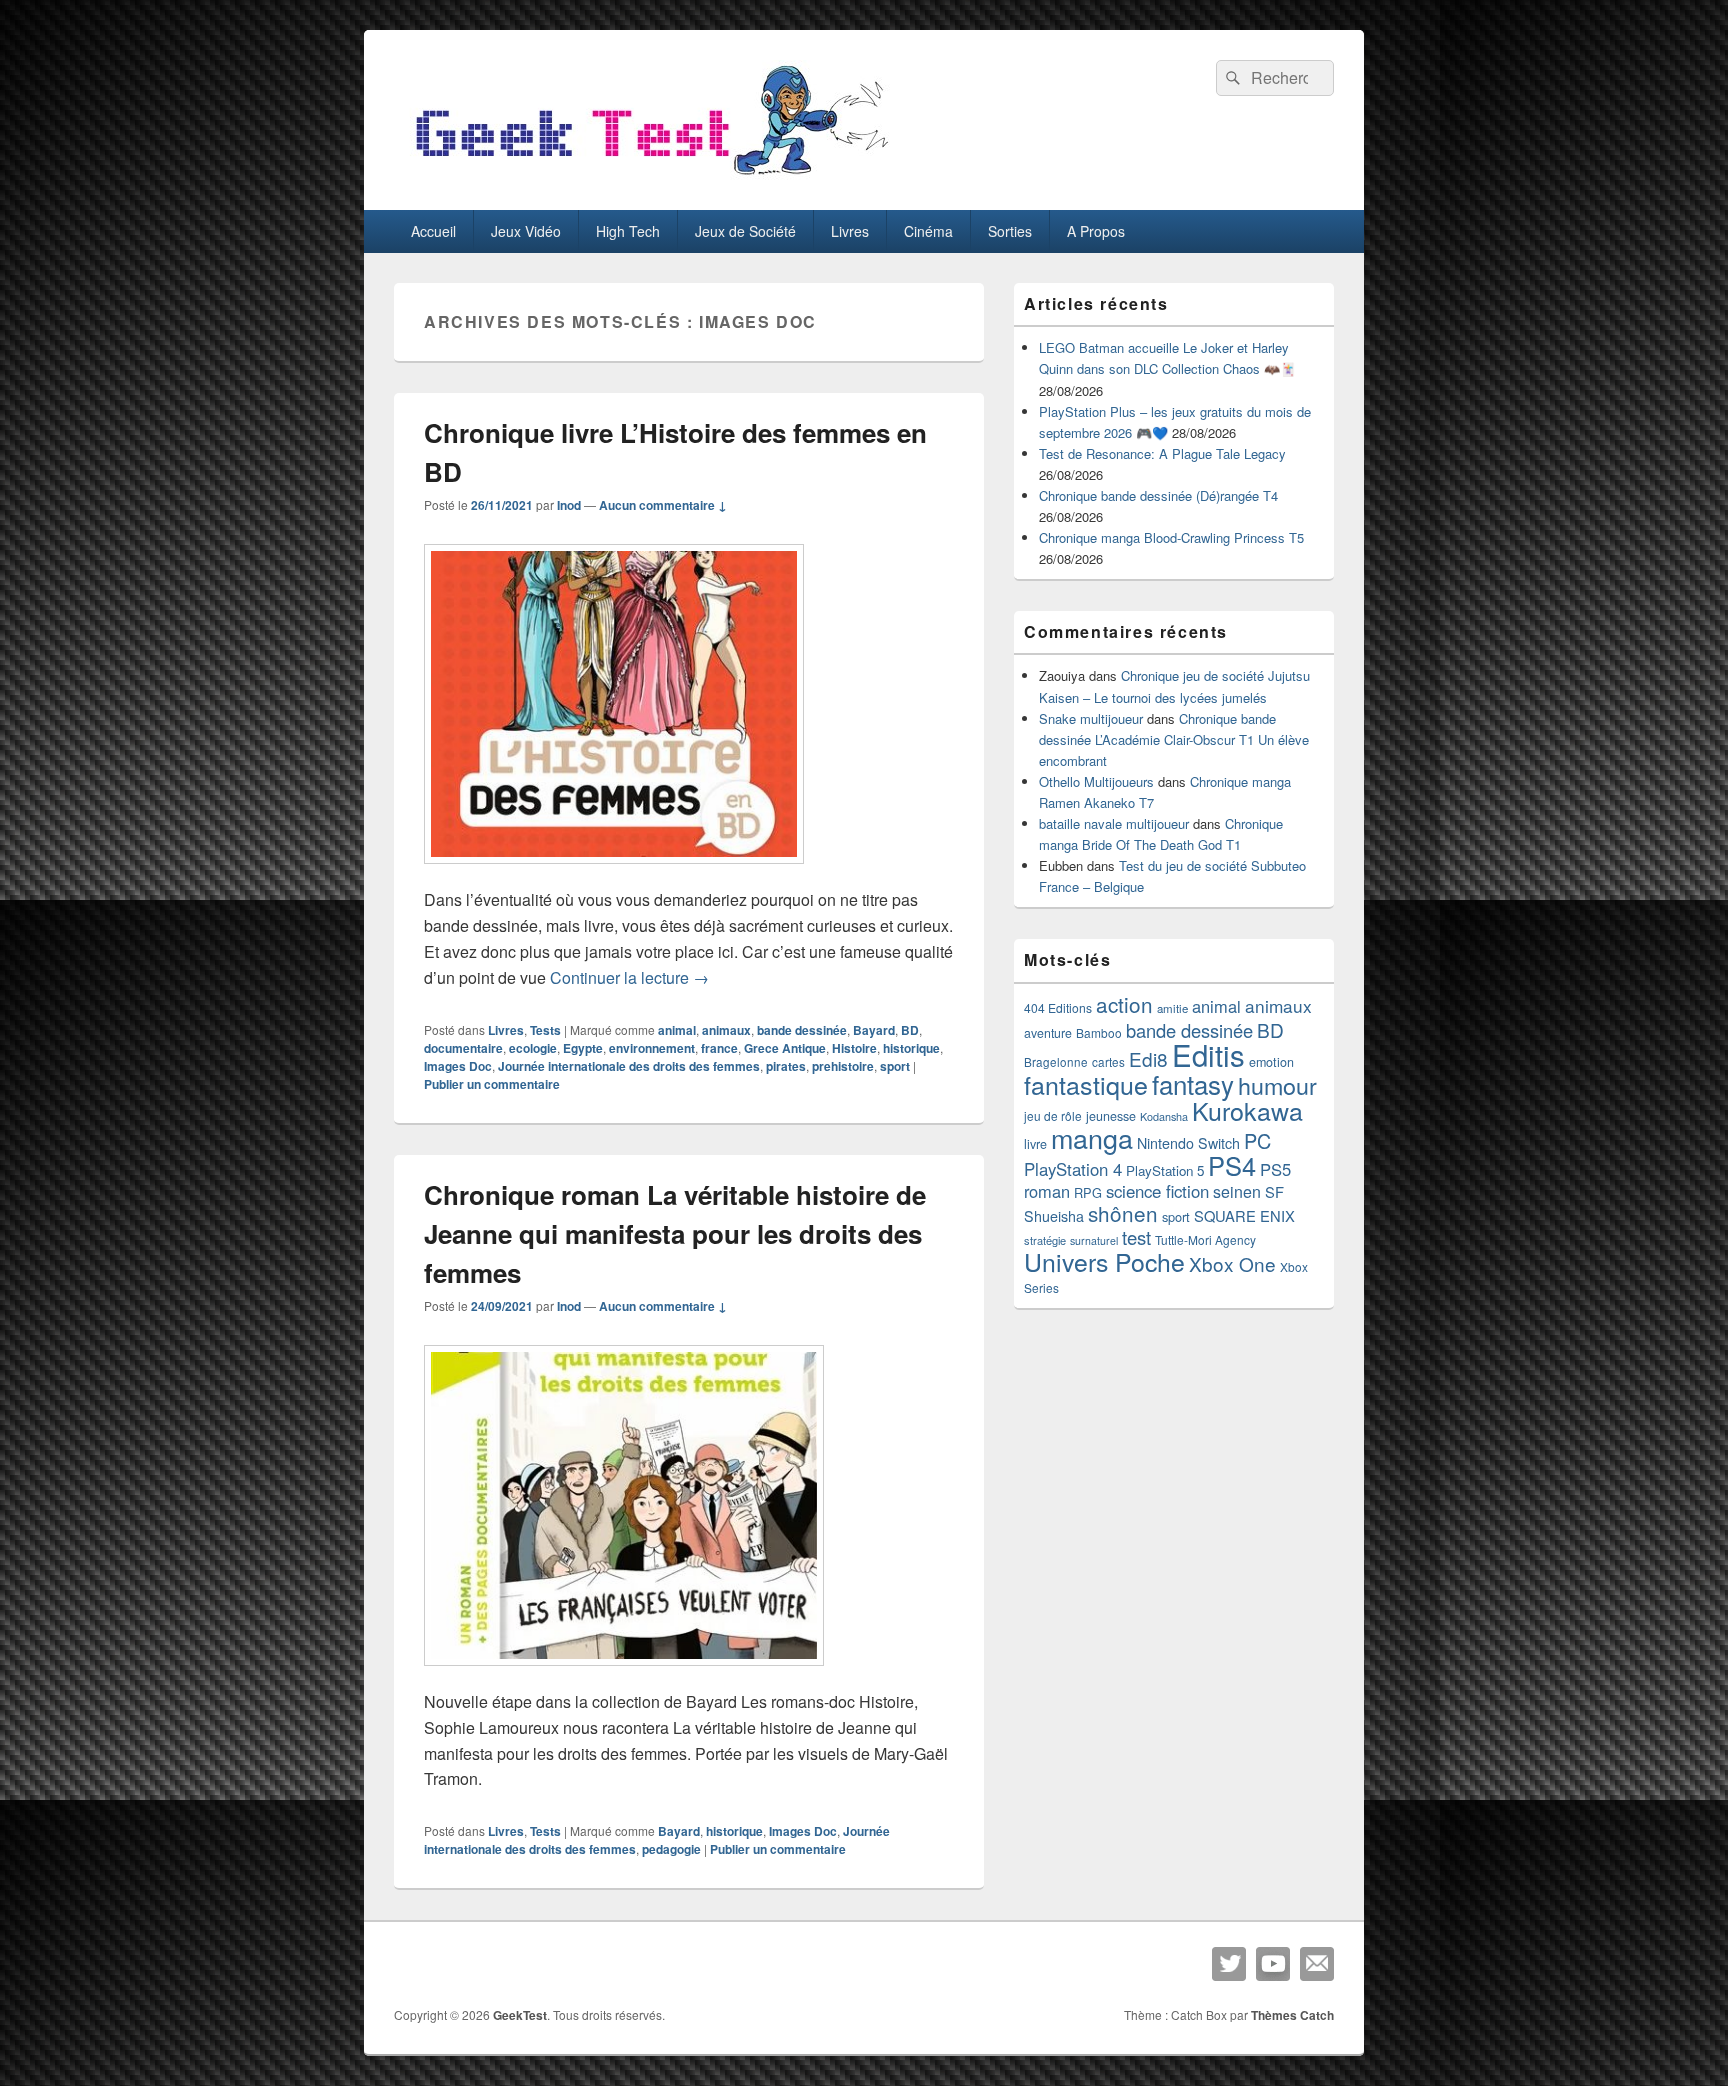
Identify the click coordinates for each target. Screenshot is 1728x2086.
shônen (1123, 1213)
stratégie (1045, 1240)
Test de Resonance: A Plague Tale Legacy (1162, 453)
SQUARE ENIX (1244, 1215)
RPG (1088, 1192)
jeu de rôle (1053, 1115)
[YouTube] (1273, 1964)
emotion (1271, 1062)
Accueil (433, 231)
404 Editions (1058, 1007)
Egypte (583, 1048)
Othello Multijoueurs (1096, 781)
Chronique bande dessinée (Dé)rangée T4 (1158, 495)
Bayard (874, 1030)
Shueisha (1054, 1216)
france (719, 1048)
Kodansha (1164, 1116)
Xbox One (1232, 1263)
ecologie (533, 1048)
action (1124, 1004)
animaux (726, 1030)
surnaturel (1094, 1240)
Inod (569, 505)
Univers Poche (1104, 1261)
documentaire (463, 1048)
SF (1274, 1191)
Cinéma (928, 231)
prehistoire (843, 1066)
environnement (652, 1048)
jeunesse (1111, 1116)
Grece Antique (785, 1048)
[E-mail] (1317, 1964)
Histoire (854, 1048)
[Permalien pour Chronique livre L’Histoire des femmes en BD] (614, 873)
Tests (545, 1030)
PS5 (1275, 1169)
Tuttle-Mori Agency (1205, 1239)
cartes (1108, 1062)
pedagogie (671, 1849)
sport (895, 1066)
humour (1277, 1085)
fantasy (1193, 1083)
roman (1047, 1191)
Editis (1208, 1054)
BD (910, 1030)
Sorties (1010, 231)
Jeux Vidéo (526, 231)
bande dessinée (802, 1030)
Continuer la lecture (629, 977)
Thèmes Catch (1292, 2015)
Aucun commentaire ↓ (663, 505)
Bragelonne (1056, 1062)
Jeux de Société (745, 231)
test (1136, 1237)
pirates (786, 1066)
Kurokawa (1247, 1110)
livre (1035, 1144)
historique (911, 1048)
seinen (1237, 1191)
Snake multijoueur (1091, 718)
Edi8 (1148, 1058)
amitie (1172, 1008)
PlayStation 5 (1165, 1170)
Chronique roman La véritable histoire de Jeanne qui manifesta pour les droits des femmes (675, 1233)
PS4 (1232, 1165)
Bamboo (1099, 1032)
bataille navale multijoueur (1114, 823)
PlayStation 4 (1073, 1169)
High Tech (628, 231)
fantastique (1086, 1084)
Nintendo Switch (1188, 1143)
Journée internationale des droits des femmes (629, 1066)
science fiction (1157, 1191)
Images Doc (458, 1066)
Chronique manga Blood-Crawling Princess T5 (1171, 537)
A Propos (1096, 231)
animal (677, 1030)
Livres (850, 231)
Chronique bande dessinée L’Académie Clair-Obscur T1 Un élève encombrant (1174, 739)
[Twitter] (1229, 1964)
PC (1257, 1140)
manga (1092, 1137)
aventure (1048, 1033)
